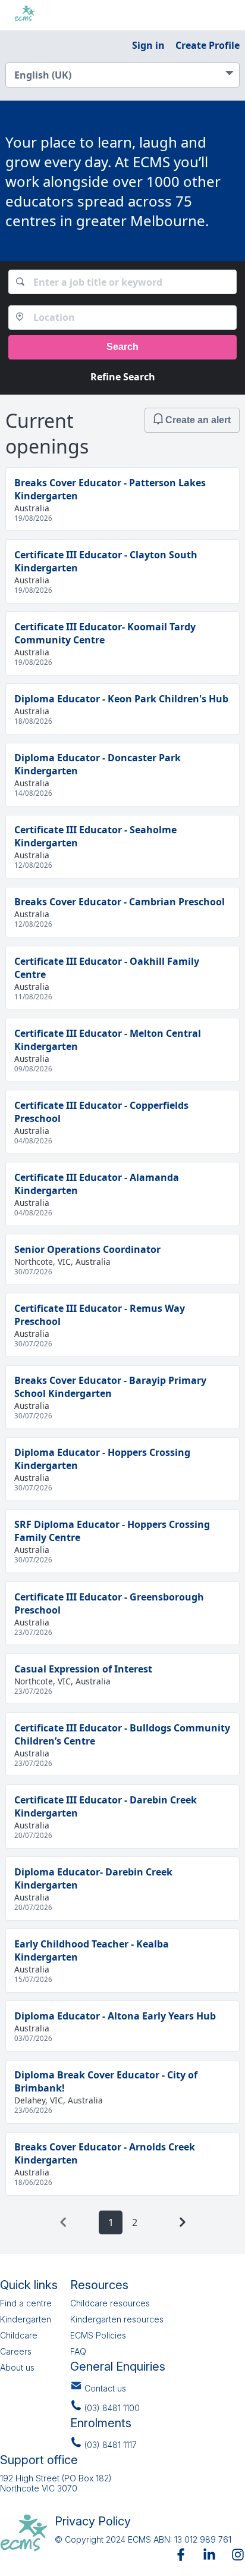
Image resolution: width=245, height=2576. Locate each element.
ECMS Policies (98, 2335)
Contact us (105, 2388)
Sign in (148, 45)
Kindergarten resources (117, 2319)
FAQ (78, 2351)
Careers (16, 2351)
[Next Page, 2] (182, 2222)
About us (17, 2367)
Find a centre (26, 2303)
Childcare (19, 2335)
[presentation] (63, 2222)
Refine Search (123, 377)
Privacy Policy (93, 2521)
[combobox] (123, 282)
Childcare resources (110, 2303)
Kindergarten (26, 2319)
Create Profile (208, 45)
